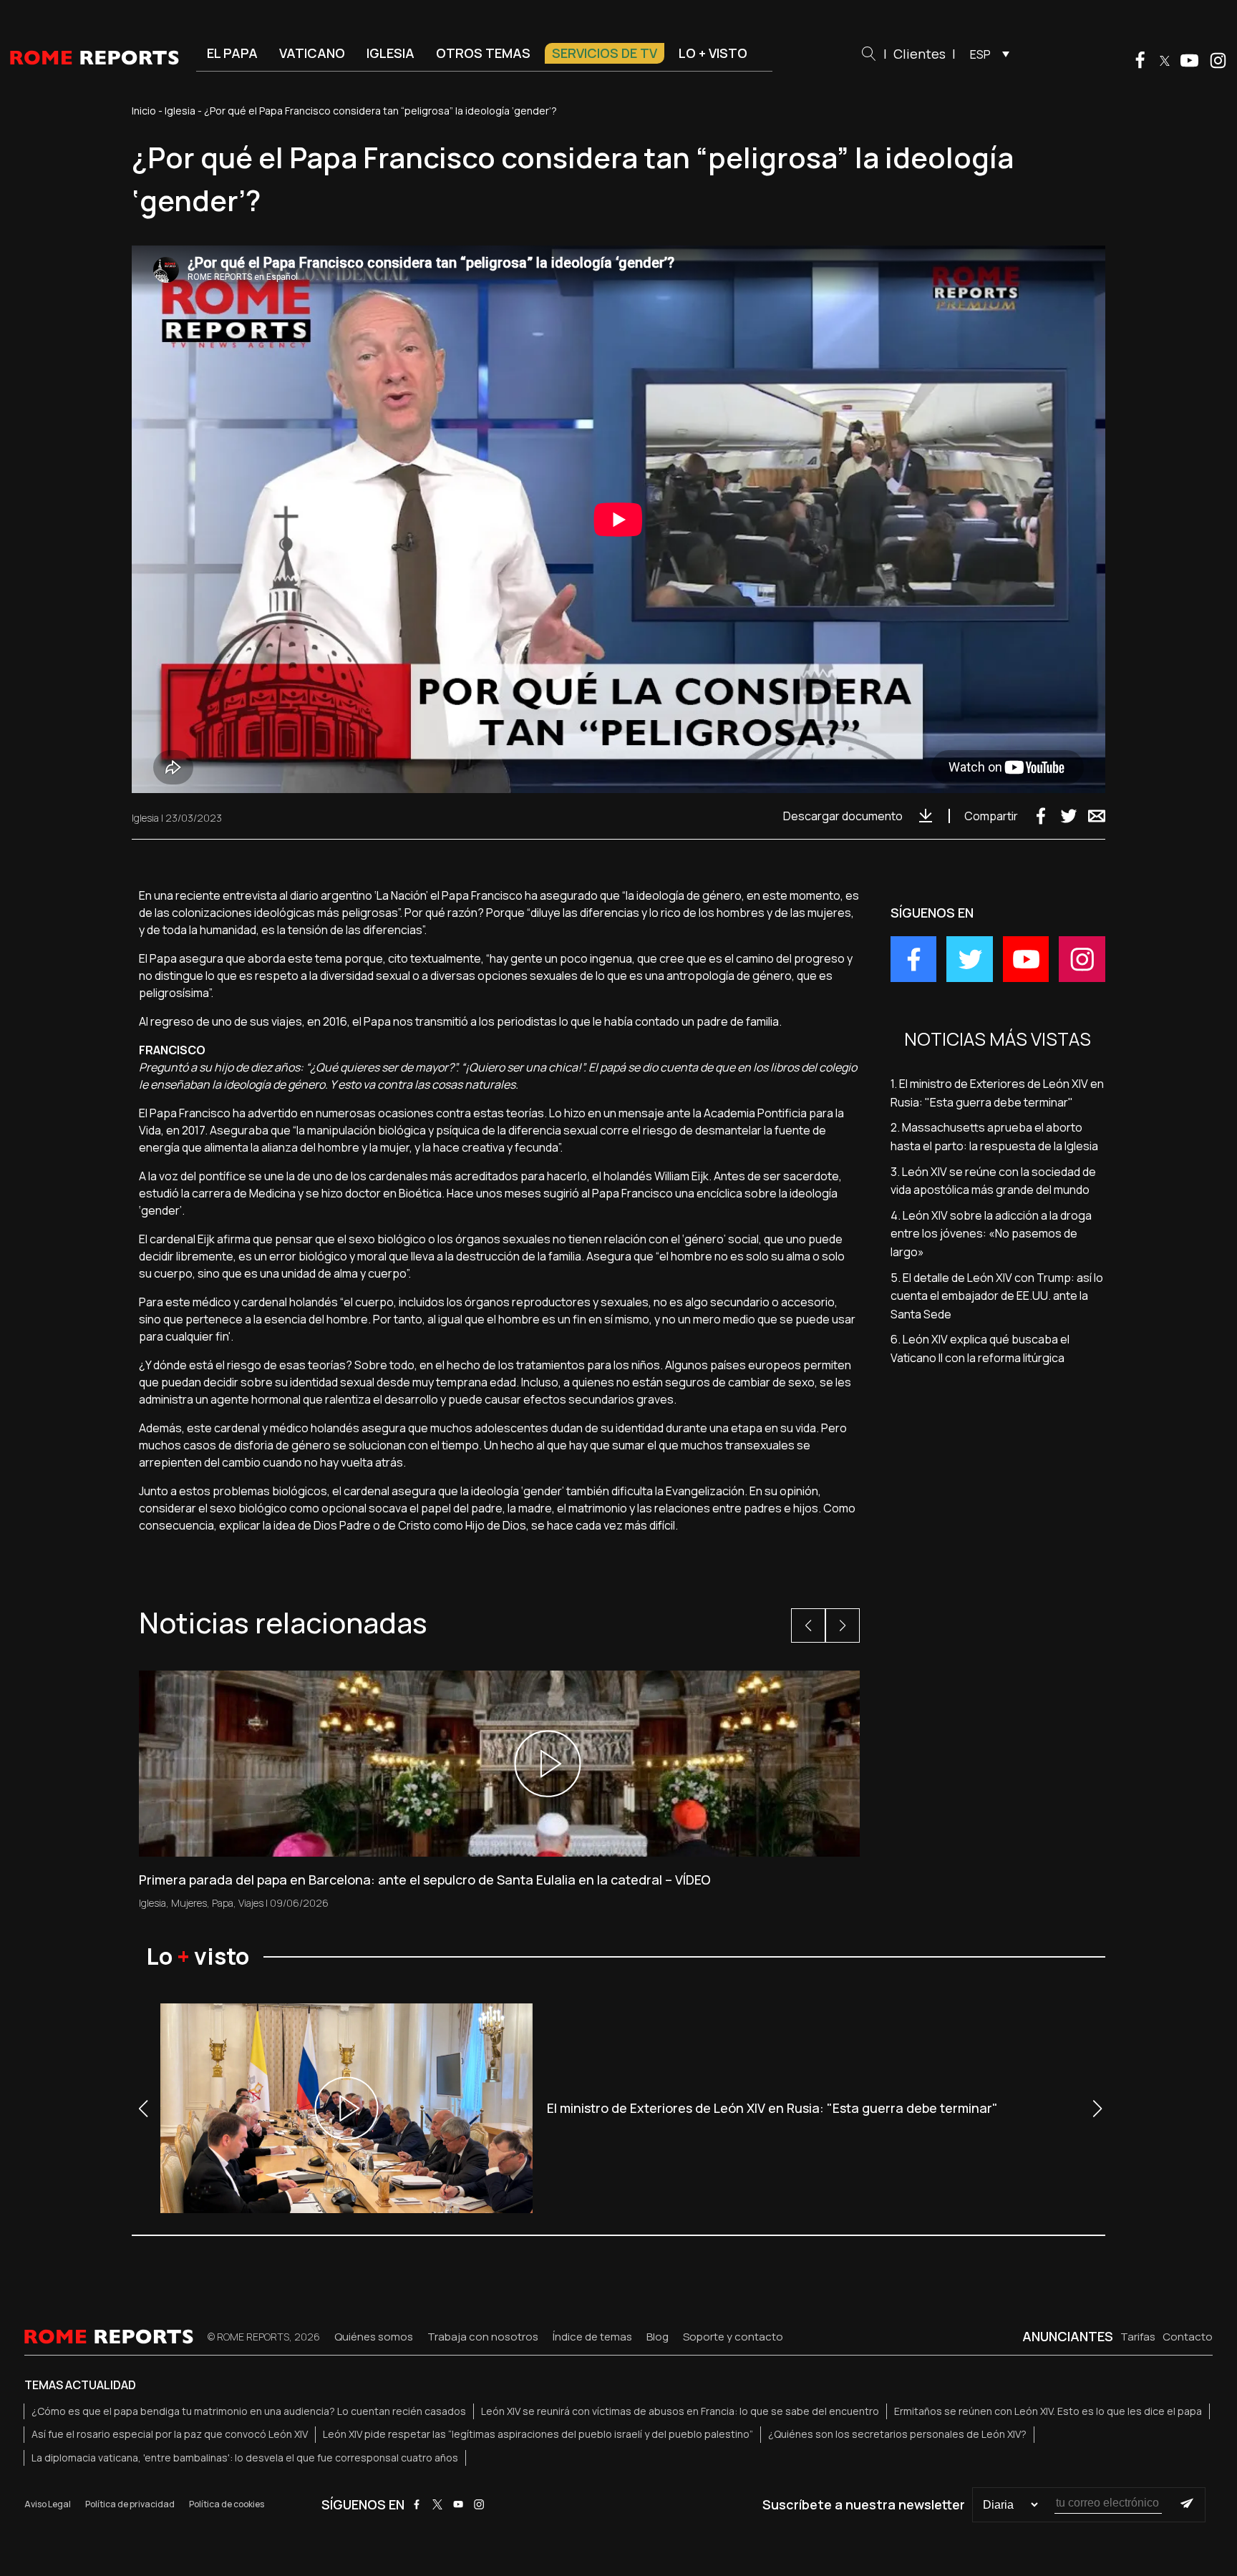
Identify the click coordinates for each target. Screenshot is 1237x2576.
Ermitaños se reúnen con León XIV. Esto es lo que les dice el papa (1048, 2411)
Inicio (144, 111)
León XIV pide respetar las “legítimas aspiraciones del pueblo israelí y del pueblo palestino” (538, 2434)
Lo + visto (713, 53)
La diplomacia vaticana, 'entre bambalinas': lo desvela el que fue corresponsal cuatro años (245, 2458)
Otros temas (483, 53)
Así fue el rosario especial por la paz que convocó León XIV (170, 2434)
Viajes (251, 1903)
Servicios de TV (605, 53)
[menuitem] (986, 54)
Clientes (920, 54)
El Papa (232, 53)
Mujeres (189, 1903)
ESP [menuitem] (980, 54)
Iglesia (390, 53)
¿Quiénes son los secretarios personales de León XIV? (897, 2434)
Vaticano (312, 53)
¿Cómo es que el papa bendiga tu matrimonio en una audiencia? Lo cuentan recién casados (249, 2411)
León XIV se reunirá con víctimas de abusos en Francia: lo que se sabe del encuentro (680, 2411)
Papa (223, 1903)
